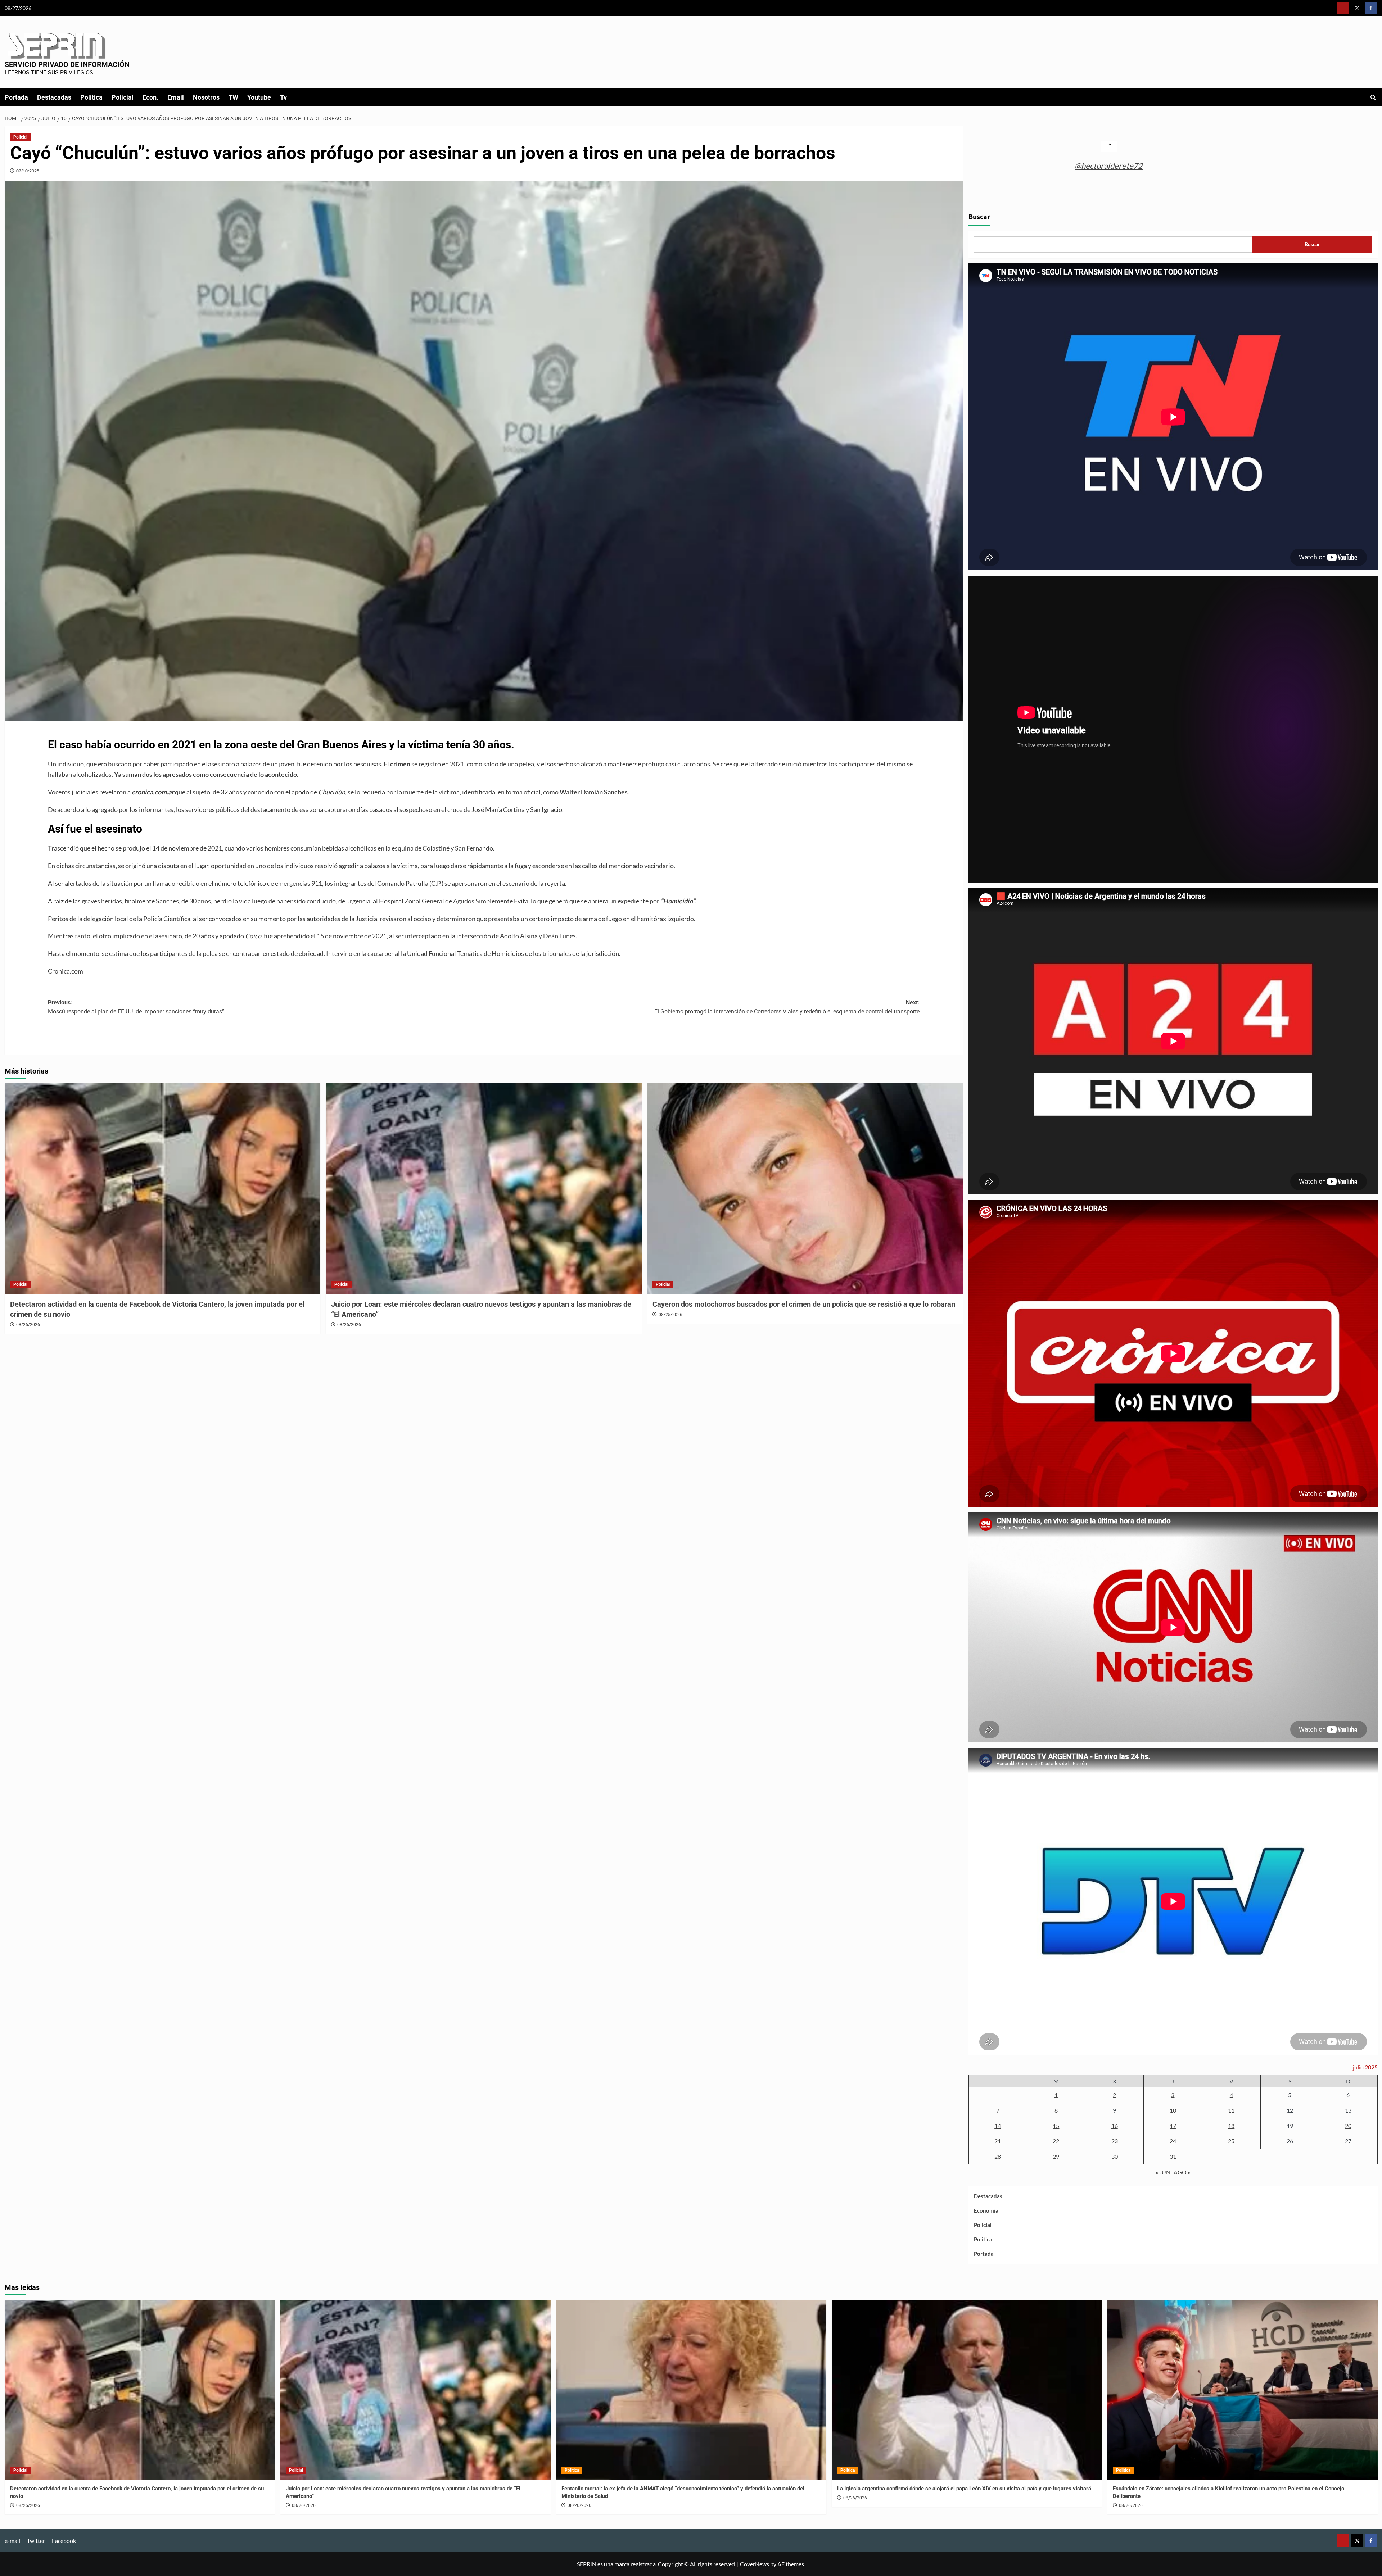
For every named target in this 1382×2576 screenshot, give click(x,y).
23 (1115, 2141)
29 (1056, 2156)
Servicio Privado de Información (67, 64)
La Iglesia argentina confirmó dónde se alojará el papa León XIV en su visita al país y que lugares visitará (964, 2489)
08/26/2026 (28, 1325)
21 (998, 2141)
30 (1115, 2156)
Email (176, 97)
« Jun (1163, 2172)
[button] (1373, 97)
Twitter (36, 2541)
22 (1056, 2141)
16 (1115, 2126)
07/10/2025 (28, 171)
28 (998, 2156)
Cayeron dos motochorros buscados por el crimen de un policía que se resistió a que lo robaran (804, 1304)
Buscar (979, 217)
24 (1173, 2141)
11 (1231, 2110)
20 (1348, 2126)
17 (1173, 2126)
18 (1231, 2126)
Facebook (64, 2541)
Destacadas (54, 97)
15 (1056, 2126)
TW (233, 97)
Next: (787, 1007)
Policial (123, 97)
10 (1173, 2110)
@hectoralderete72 (1109, 166)
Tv (283, 97)
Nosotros (206, 97)
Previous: (136, 1007)
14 (998, 2126)
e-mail (12, 2541)
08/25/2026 (670, 1315)
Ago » (1182, 2172)
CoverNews (755, 2564)
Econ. (150, 97)
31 (1173, 2156)
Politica (91, 97)
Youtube (259, 97)
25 (1231, 2141)
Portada (16, 97)
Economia (986, 2210)
